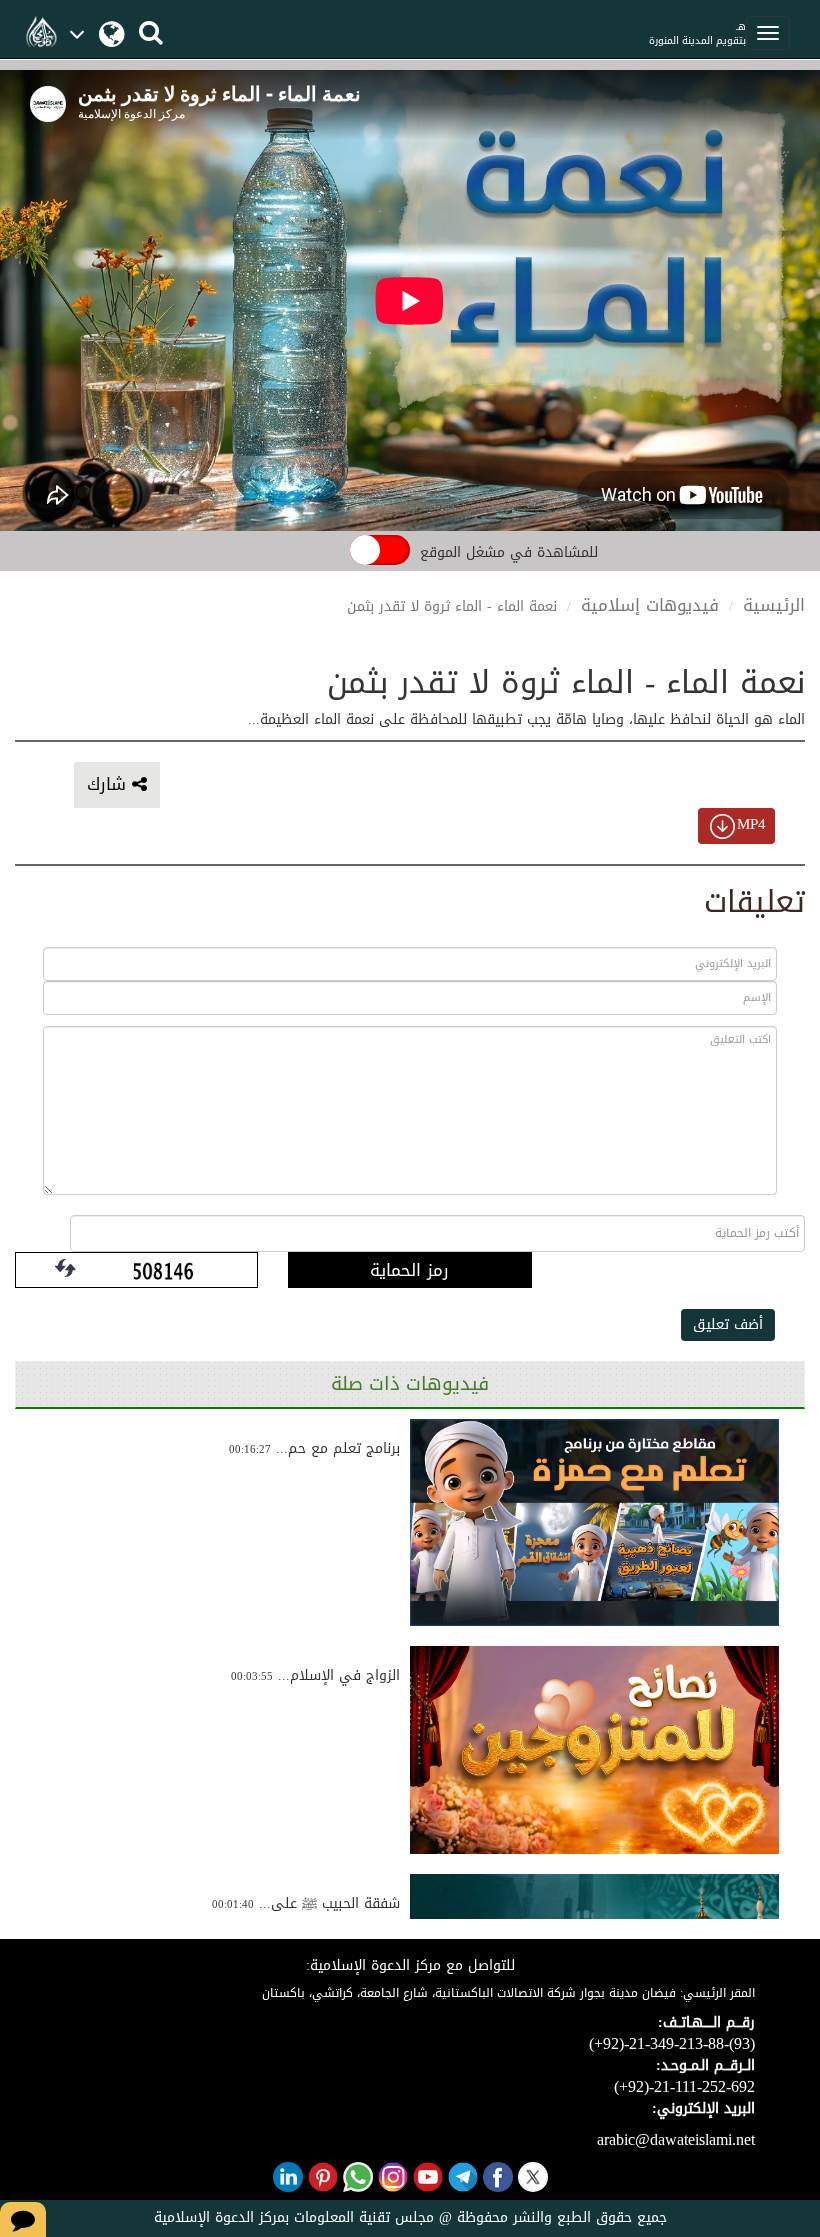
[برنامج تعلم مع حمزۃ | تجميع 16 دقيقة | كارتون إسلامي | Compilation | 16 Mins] (594, 1523)
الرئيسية (774, 605)
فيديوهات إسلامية (650, 605)
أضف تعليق (728, 1324)
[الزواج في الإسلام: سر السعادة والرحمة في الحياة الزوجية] (594, 1750)
